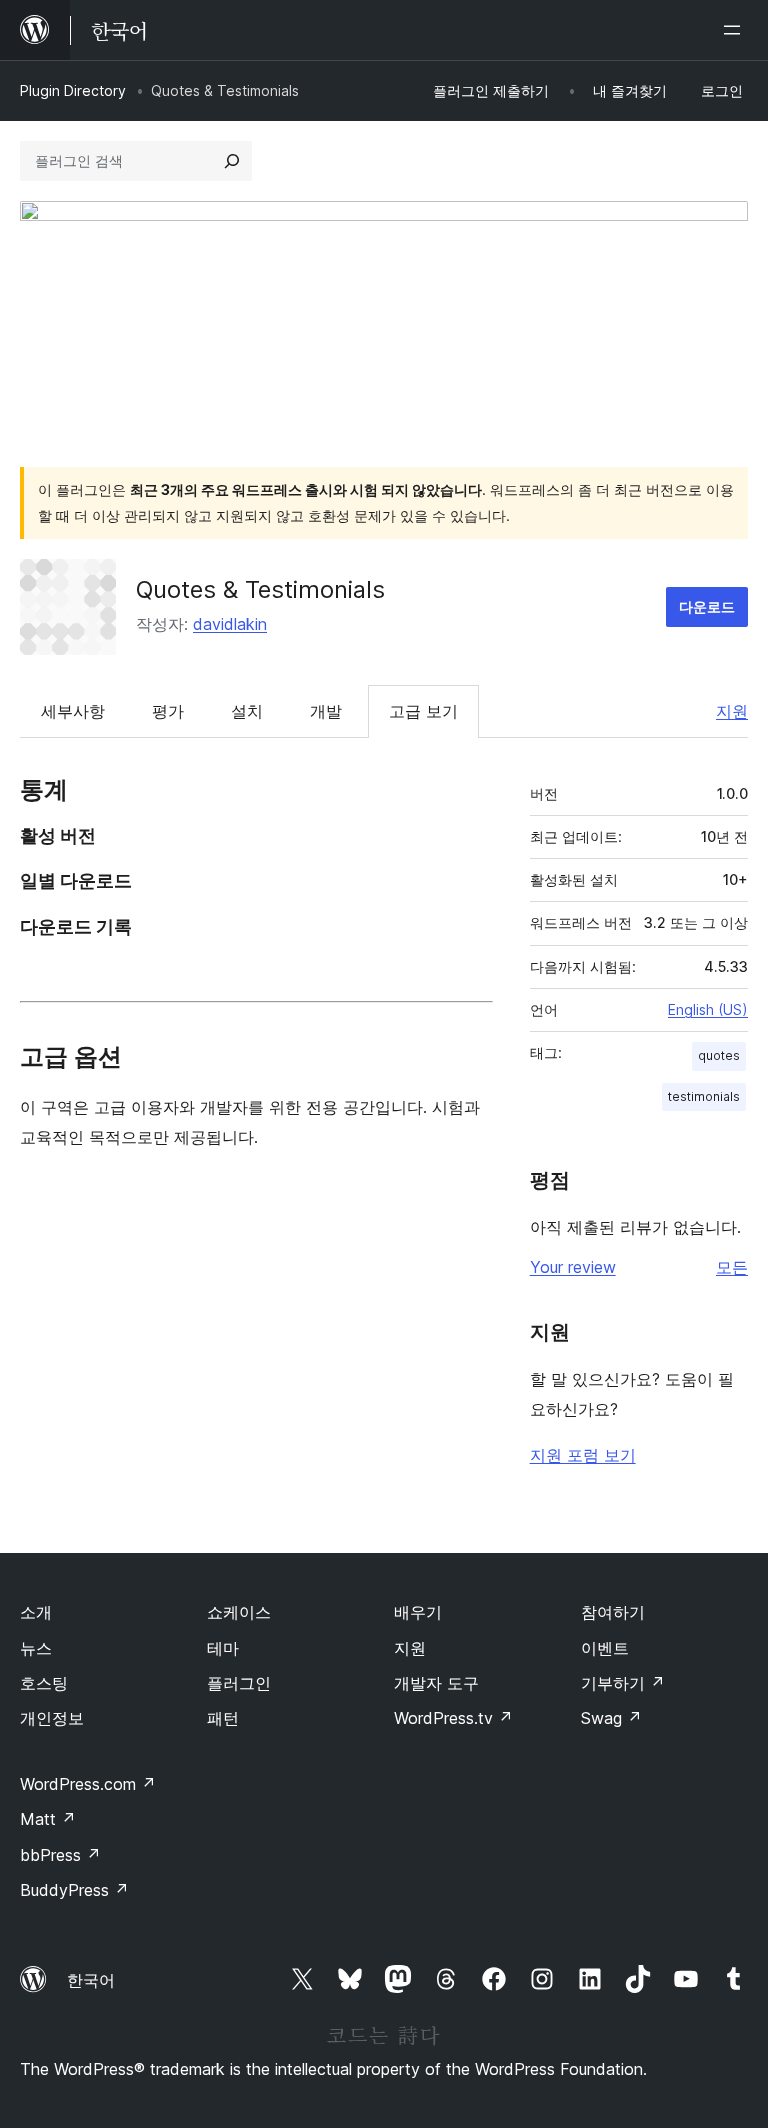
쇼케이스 (239, 1612)
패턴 (223, 1718)
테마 (223, 1648)
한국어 (91, 1980)
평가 (168, 711)
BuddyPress (74, 1890)
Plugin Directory (73, 90)
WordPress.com (88, 1784)
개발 (326, 711)
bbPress (60, 1855)
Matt (48, 1819)
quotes (719, 1055)
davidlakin (230, 624)
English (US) (708, 1009)
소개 (36, 1612)
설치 (247, 711)
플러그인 (239, 1683)
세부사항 (73, 711)
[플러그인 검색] (232, 161)
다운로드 (707, 606)
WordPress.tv (453, 1718)
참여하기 (613, 1612)
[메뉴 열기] (736, 30)
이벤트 (605, 1648)
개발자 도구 (436, 1683)
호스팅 (44, 1683)
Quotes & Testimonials (260, 589)
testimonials (704, 1096)
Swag (611, 1718)
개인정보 (52, 1718)
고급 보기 (423, 711)
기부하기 (623, 1683)
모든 (732, 1267)
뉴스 (36, 1648)
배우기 (418, 1612)
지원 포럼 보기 (583, 1455)
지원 (732, 711)
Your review (573, 1267)
